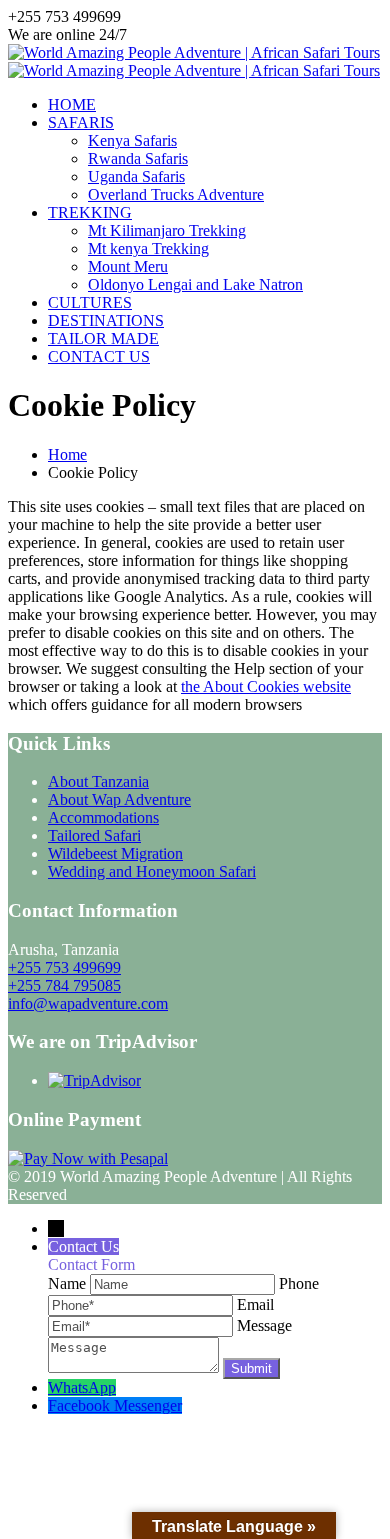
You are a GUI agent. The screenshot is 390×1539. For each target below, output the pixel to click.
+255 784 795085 (64, 985)
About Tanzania (98, 781)
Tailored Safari (94, 835)
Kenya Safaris (132, 140)
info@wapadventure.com (88, 1003)
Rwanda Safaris (138, 158)
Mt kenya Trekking (148, 248)
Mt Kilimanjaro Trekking (167, 230)
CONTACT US (99, 356)
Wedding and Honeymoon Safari (152, 871)
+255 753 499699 (64, 967)
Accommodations (103, 817)
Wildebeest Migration (115, 853)
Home (67, 454)
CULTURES (90, 302)
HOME (72, 104)
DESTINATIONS (106, 320)
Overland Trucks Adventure (176, 194)
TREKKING (90, 212)
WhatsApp (82, 1387)
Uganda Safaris (136, 176)
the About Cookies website (266, 686)
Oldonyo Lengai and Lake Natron (195, 284)
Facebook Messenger (115, 1405)
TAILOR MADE (103, 338)
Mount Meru (128, 266)
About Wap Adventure (119, 799)
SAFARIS (81, 122)
